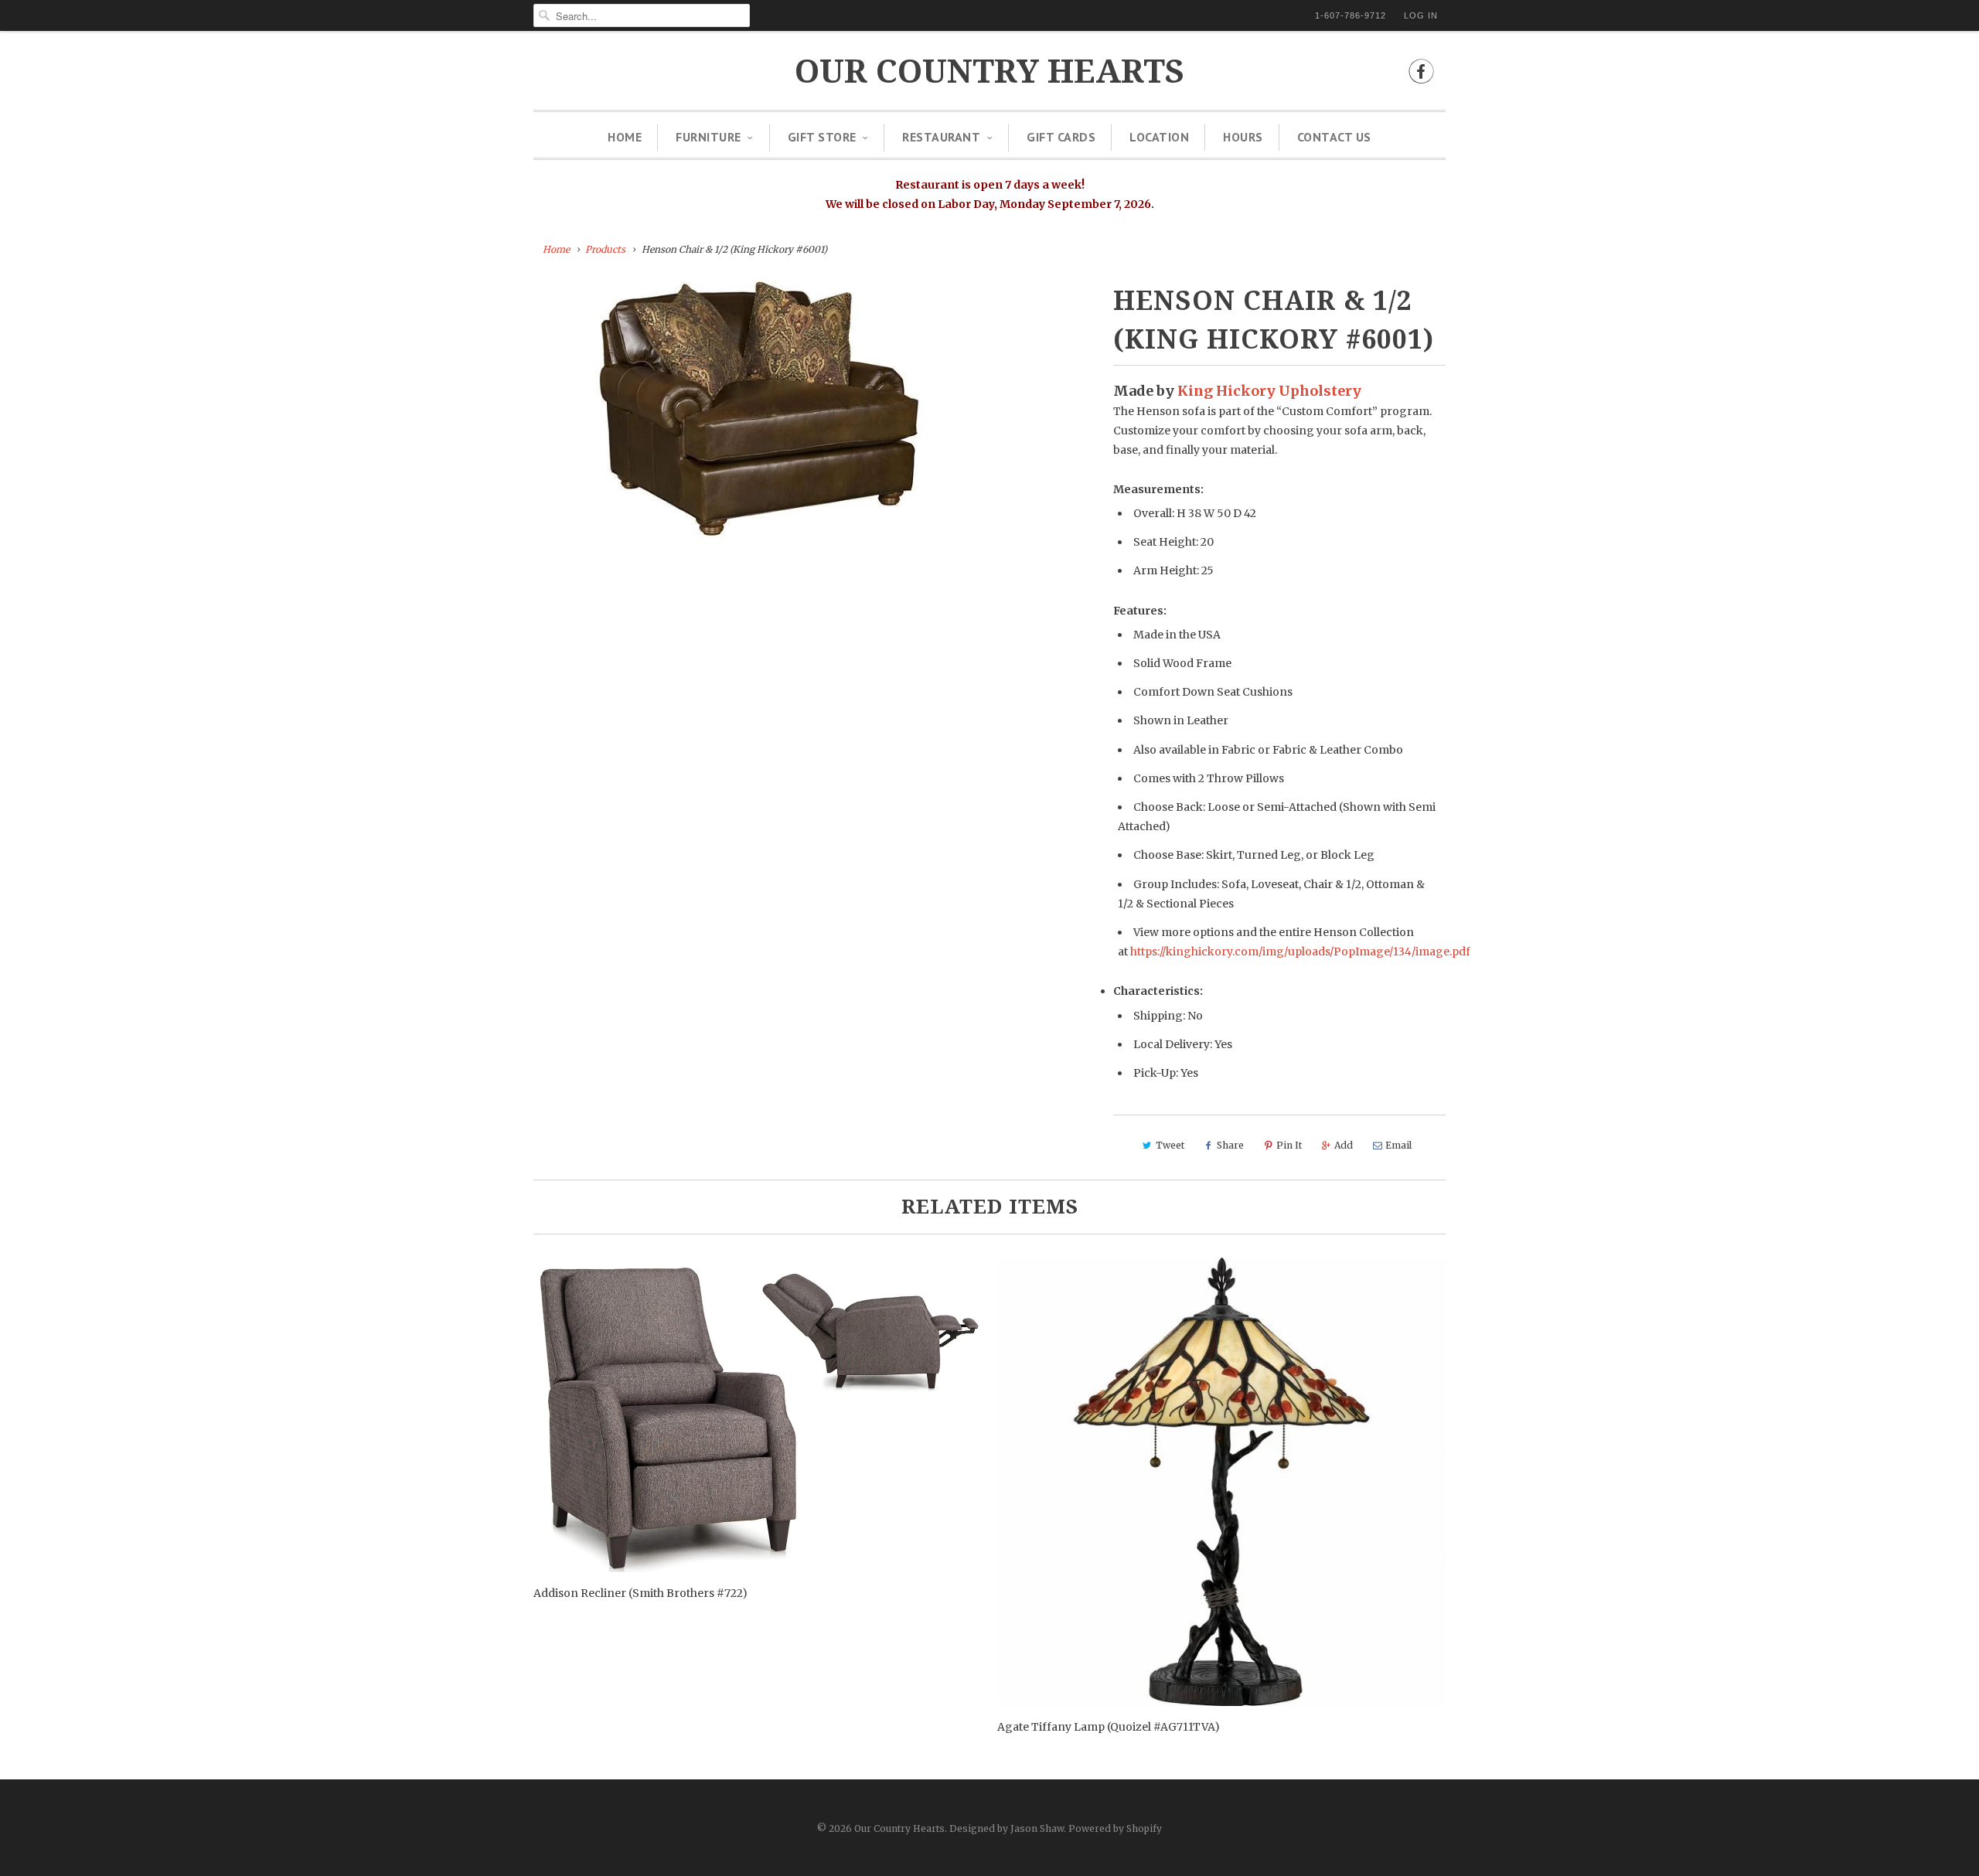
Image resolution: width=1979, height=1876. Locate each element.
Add (1344, 1145)
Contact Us (1334, 137)
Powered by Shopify (1115, 1828)
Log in (1421, 15)
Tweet (1170, 1145)
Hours (1243, 137)
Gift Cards (1061, 137)
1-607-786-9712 (1351, 15)
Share (1230, 1145)
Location (1159, 137)
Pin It (1289, 1145)
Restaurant (941, 137)
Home (625, 137)
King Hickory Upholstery (1269, 391)
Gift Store (822, 137)
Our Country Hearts (989, 71)
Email (1398, 1145)
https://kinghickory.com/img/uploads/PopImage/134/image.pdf (1300, 952)
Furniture (708, 137)
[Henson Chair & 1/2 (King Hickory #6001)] (759, 419)
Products (605, 249)
